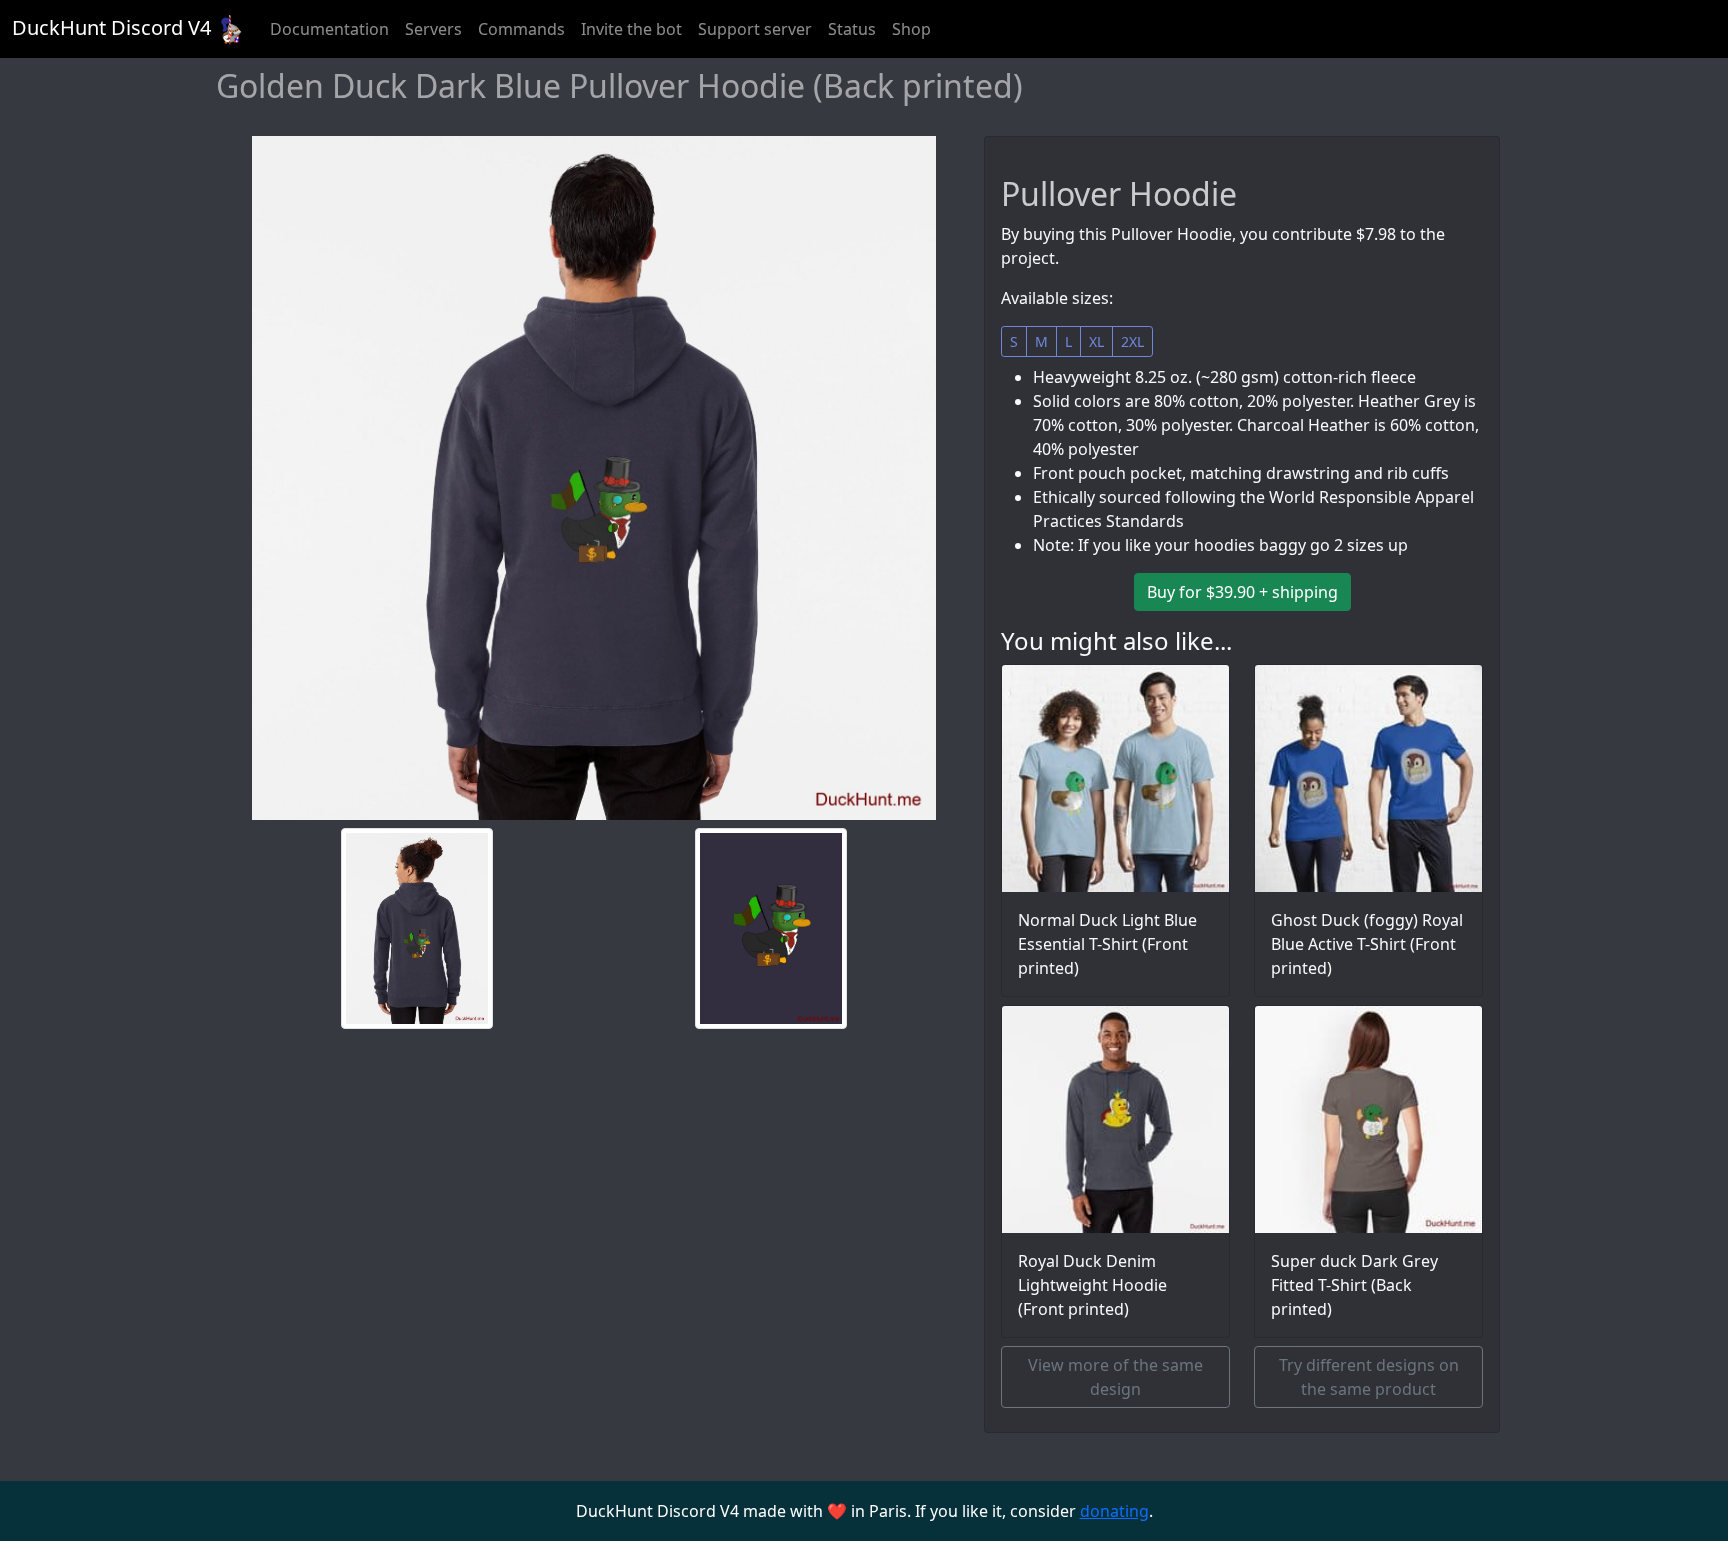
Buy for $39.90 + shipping (1242, 592)
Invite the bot (631, 29)
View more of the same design (1115, 1377)
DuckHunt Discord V (111, 27)
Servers (433, 29)
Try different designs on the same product (1369, 1377)
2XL (1132, 341)
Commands (521, 29)
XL (1096, 341)
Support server (755, 29)
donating (1114, 1511)
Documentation (329, 29)
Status (852, 29)
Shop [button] (911, 29)
